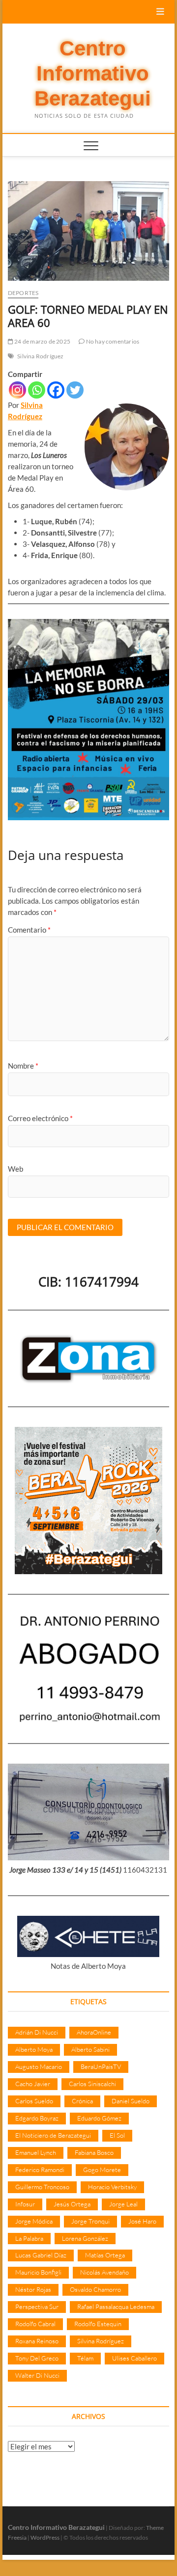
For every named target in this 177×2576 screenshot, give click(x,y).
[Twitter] (75, 390)
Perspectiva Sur (37, 2307)
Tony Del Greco (37, 2358)
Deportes (23, 293)
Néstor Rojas (33, 2289)
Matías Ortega (105, 2255)
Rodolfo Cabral (35, 2324)
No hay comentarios (112, 341)
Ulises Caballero (134, 2358)
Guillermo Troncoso (42, 2187)
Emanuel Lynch (36, 2152)
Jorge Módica (34, 2221)
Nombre (23, 1066)
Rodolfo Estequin (98, 2324)
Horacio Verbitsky (112, 2187)
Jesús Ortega (72, 2204)
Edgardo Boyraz (37, 2118)
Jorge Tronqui (90, 2221)
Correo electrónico (40, 1118)
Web (15, 1169)
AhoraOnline (94, 2032)
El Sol (117, 2135)
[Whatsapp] (37, 390)
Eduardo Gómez (99, 2118)
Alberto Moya (34, 2049)
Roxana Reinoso (37, 2341)
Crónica (82, 2101)
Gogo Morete (102, 2170)
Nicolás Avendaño (104, 2272)
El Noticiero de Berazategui (53, 2135)
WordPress (45, 2537)
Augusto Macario (39, 2066)
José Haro (142, 2221)
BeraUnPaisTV (101, 2066)
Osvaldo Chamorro (95, 2289)
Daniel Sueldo (131, 2101)
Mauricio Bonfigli (38, 2272)
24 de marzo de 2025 (42, 341)
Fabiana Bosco (94, 2152)
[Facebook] (56, 390)
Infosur (25, 2204)
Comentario (29, 930)
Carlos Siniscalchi (92, 2084)
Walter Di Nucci (37, 2375)
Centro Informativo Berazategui (93, 74)
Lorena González (85, 2238)
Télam (85, 2358)
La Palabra (29, 2238)
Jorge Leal (123, 2204)
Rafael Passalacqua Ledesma (116, 2307)
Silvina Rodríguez (40, 356)
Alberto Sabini (90, 2049)
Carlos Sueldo (34, 2101)
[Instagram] (17, 390)
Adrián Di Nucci (37, 2032)
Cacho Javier (33, 2084)
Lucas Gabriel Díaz (41, 2255)
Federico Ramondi (40, 2170)
